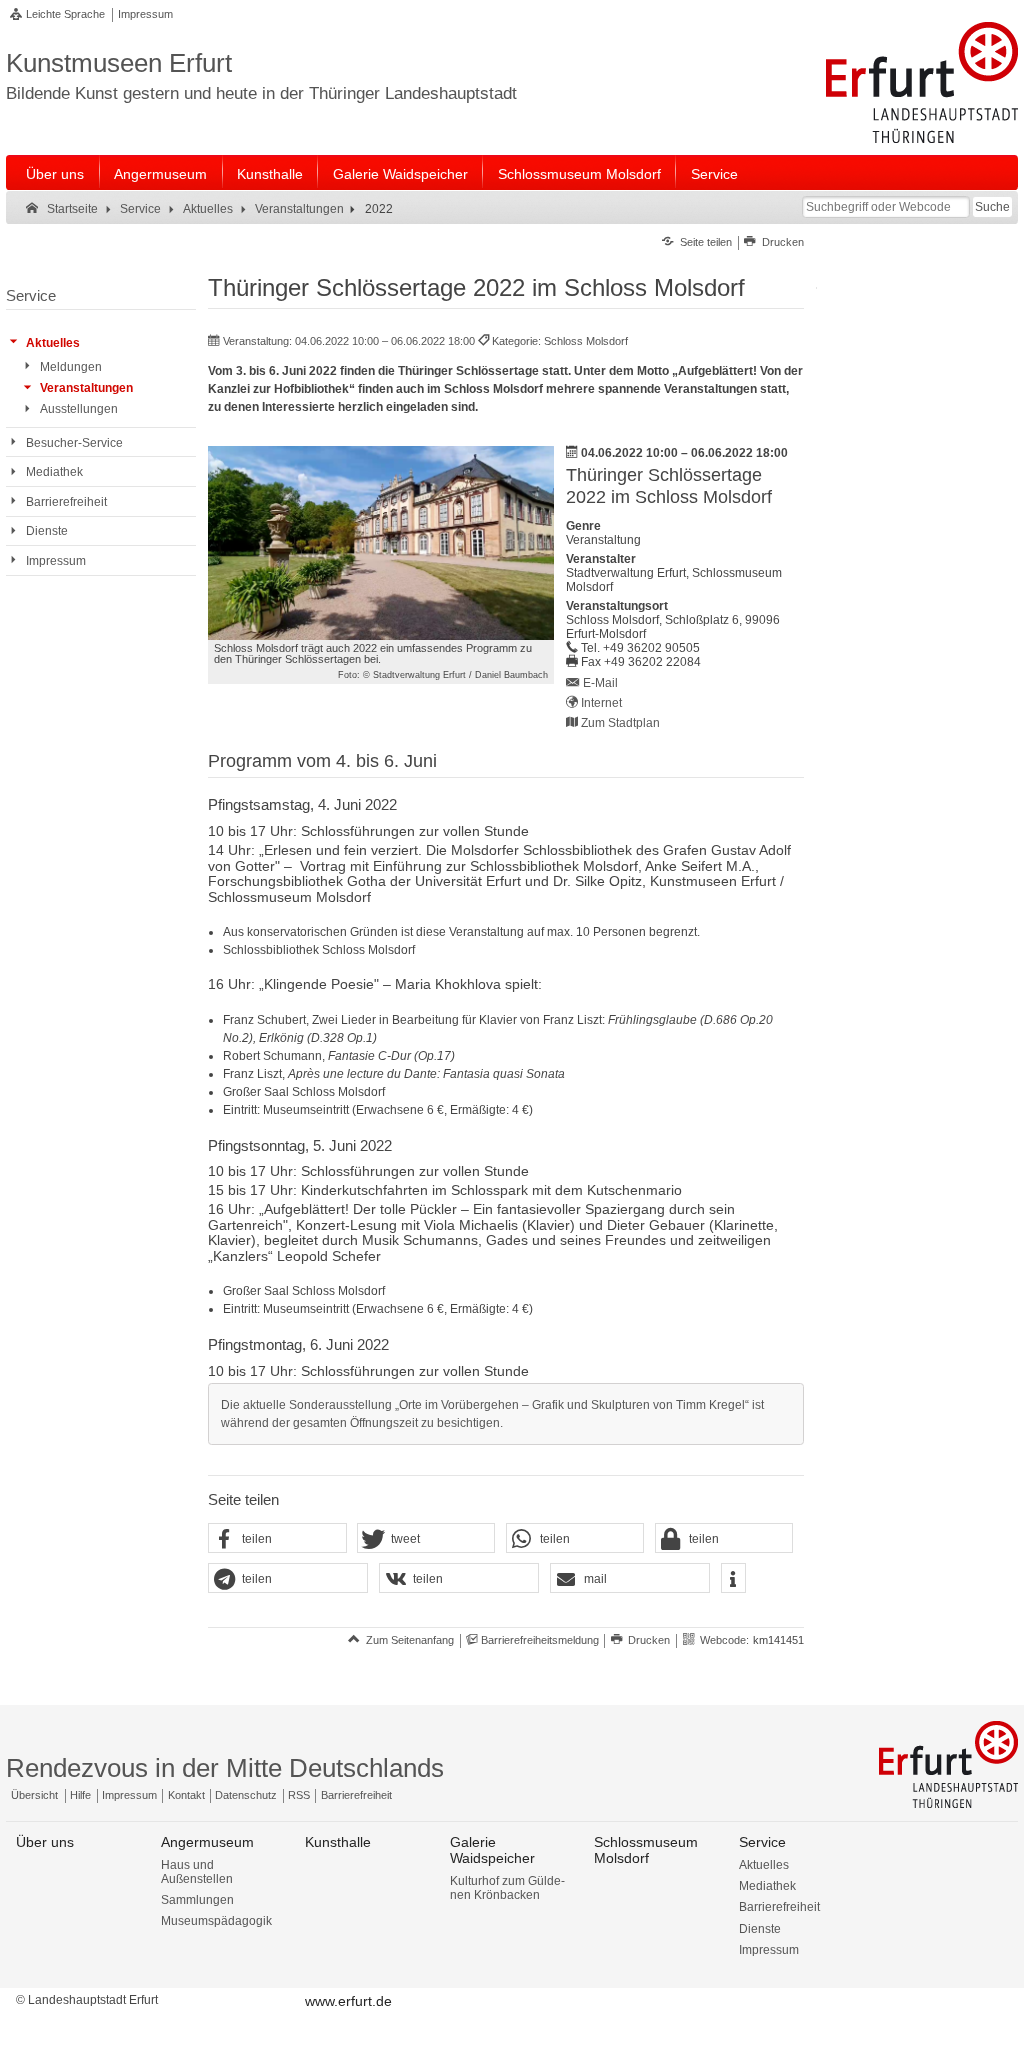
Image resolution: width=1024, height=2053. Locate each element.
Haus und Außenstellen (197, 1872)
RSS (299, 1795)
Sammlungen (197, 1900)
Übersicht (34, 1795)
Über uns (55, 174)
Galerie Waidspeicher (400, 174)
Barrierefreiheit (356, 1795)
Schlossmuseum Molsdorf (579, 174)
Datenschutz (246, 1795)
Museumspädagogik (216, 1921)
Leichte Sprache (65, 14)
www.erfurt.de (348, 2001)
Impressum (145, 14)
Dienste (760, 1929)
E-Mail (600, 683)
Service (714, 174)
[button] (277, 1539)
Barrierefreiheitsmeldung (540, 1640)
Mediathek (767, 1886)
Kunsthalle (270, 174)
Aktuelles (764, 1865)
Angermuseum (160, 174)
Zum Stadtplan (620, 723)
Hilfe (80, 1795)
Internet (601, 703)
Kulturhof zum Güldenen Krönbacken (507, 1888)
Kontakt (186, 1795)
